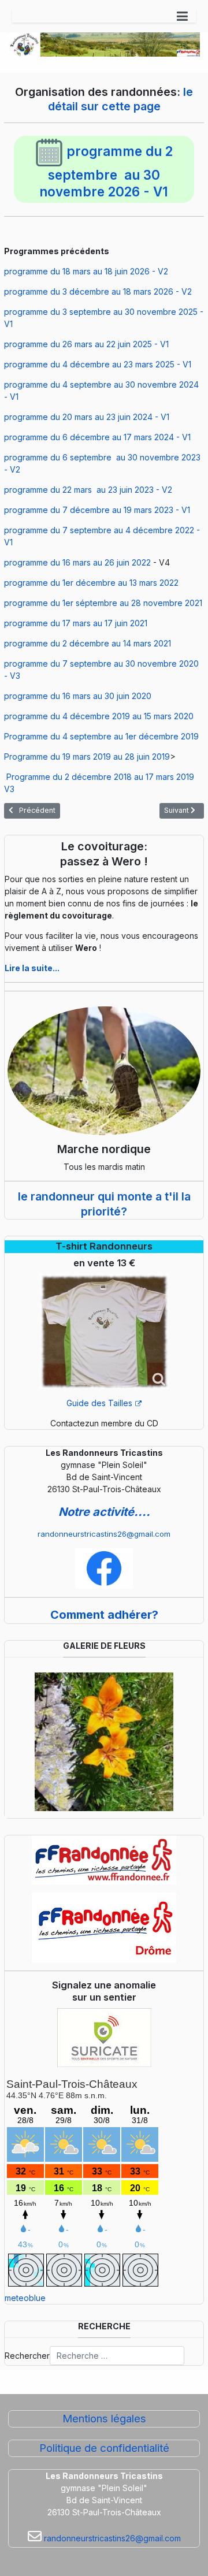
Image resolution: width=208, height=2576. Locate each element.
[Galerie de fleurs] (104, 1740)
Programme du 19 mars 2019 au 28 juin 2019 (87, 757)
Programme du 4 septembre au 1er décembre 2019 (101, 736)
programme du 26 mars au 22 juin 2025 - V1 (86, 344)
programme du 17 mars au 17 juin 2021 (76, 623)
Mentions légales (104, 2419)
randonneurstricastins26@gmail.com (104, 1534)
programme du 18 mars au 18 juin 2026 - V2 (86, 271)
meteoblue (25, 2298)
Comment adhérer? (104, 1615)
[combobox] (117, 2356)
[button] (182, 16)
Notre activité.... (104, 1512)
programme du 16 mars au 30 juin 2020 (78, 696)
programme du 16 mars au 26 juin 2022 (77, 562)
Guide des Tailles (99, 1403)
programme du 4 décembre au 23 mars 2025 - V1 (98, 364)
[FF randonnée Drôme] (104, 1928)
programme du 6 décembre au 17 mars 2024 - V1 (97, 437)
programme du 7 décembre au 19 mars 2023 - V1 (97, 510)
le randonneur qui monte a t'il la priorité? (104, 1204)
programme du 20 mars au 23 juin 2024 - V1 (87, 417)
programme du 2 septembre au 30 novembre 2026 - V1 (106, 171)
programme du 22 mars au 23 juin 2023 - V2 (88, 490)
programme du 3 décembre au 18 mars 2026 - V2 (98, 291)
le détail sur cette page (121, 99)
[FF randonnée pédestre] (104, 1860)
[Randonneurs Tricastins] (104, 1568)
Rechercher (27, 2356)
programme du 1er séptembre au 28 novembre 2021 (103, 603)
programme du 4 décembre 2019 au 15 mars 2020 (99, 716)
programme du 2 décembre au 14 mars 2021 (88, 643)
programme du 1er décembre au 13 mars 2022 (91, 583)
